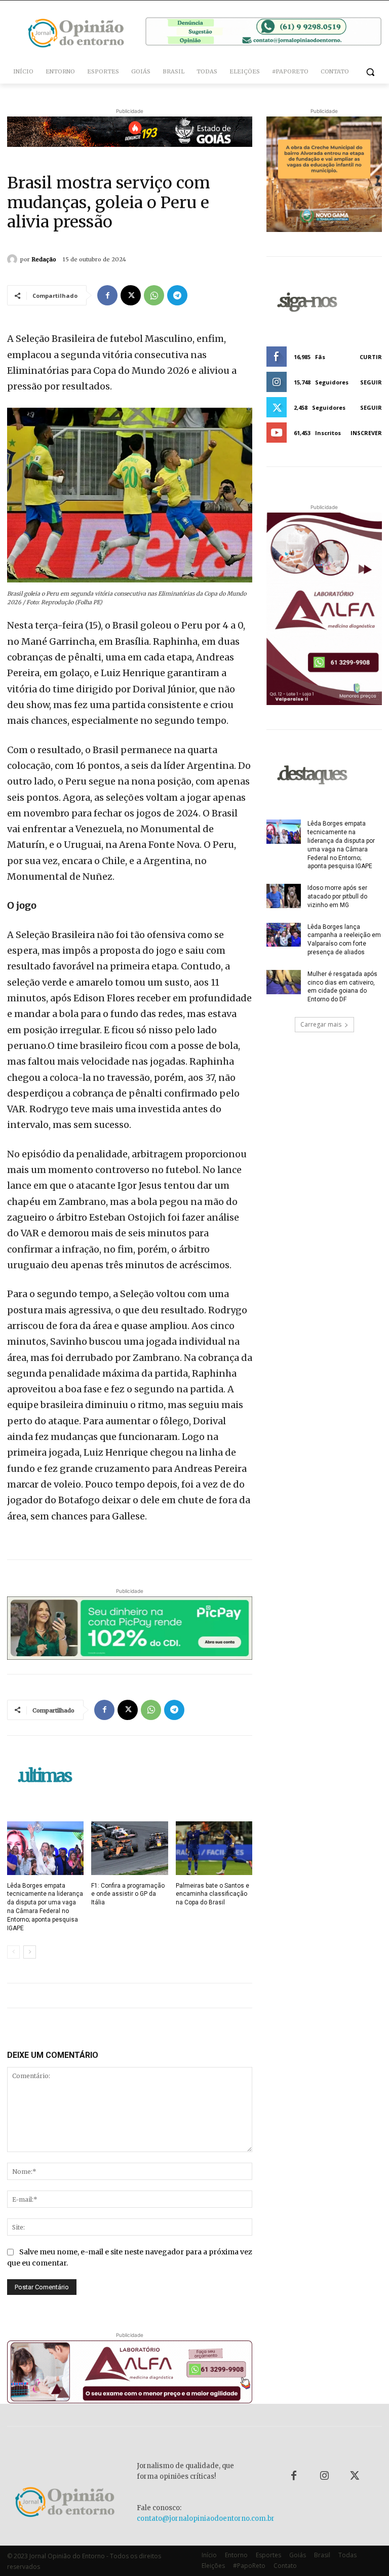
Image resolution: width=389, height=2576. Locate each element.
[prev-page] (13, 1952)
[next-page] (30, 1952)
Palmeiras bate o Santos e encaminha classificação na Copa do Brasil (212, 1894)
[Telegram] (177, 295)
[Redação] (14, 259)
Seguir (371, 382)
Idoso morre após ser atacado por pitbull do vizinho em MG (337, 896)
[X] (131, 295)
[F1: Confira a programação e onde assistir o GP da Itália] (129, 1848)
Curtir (371, 357)
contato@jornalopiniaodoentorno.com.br (206, 2519)
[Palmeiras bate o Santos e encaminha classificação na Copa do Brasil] (214, 1848)
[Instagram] (324, 2476)
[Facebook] (107, 295)
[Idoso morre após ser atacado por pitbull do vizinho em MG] (284, 896)
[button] (370, 72)
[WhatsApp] (154, 295)
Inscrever (366, 433)
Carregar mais (321, 1024)
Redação (44, 259)
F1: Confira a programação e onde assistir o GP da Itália (128, 1894)
